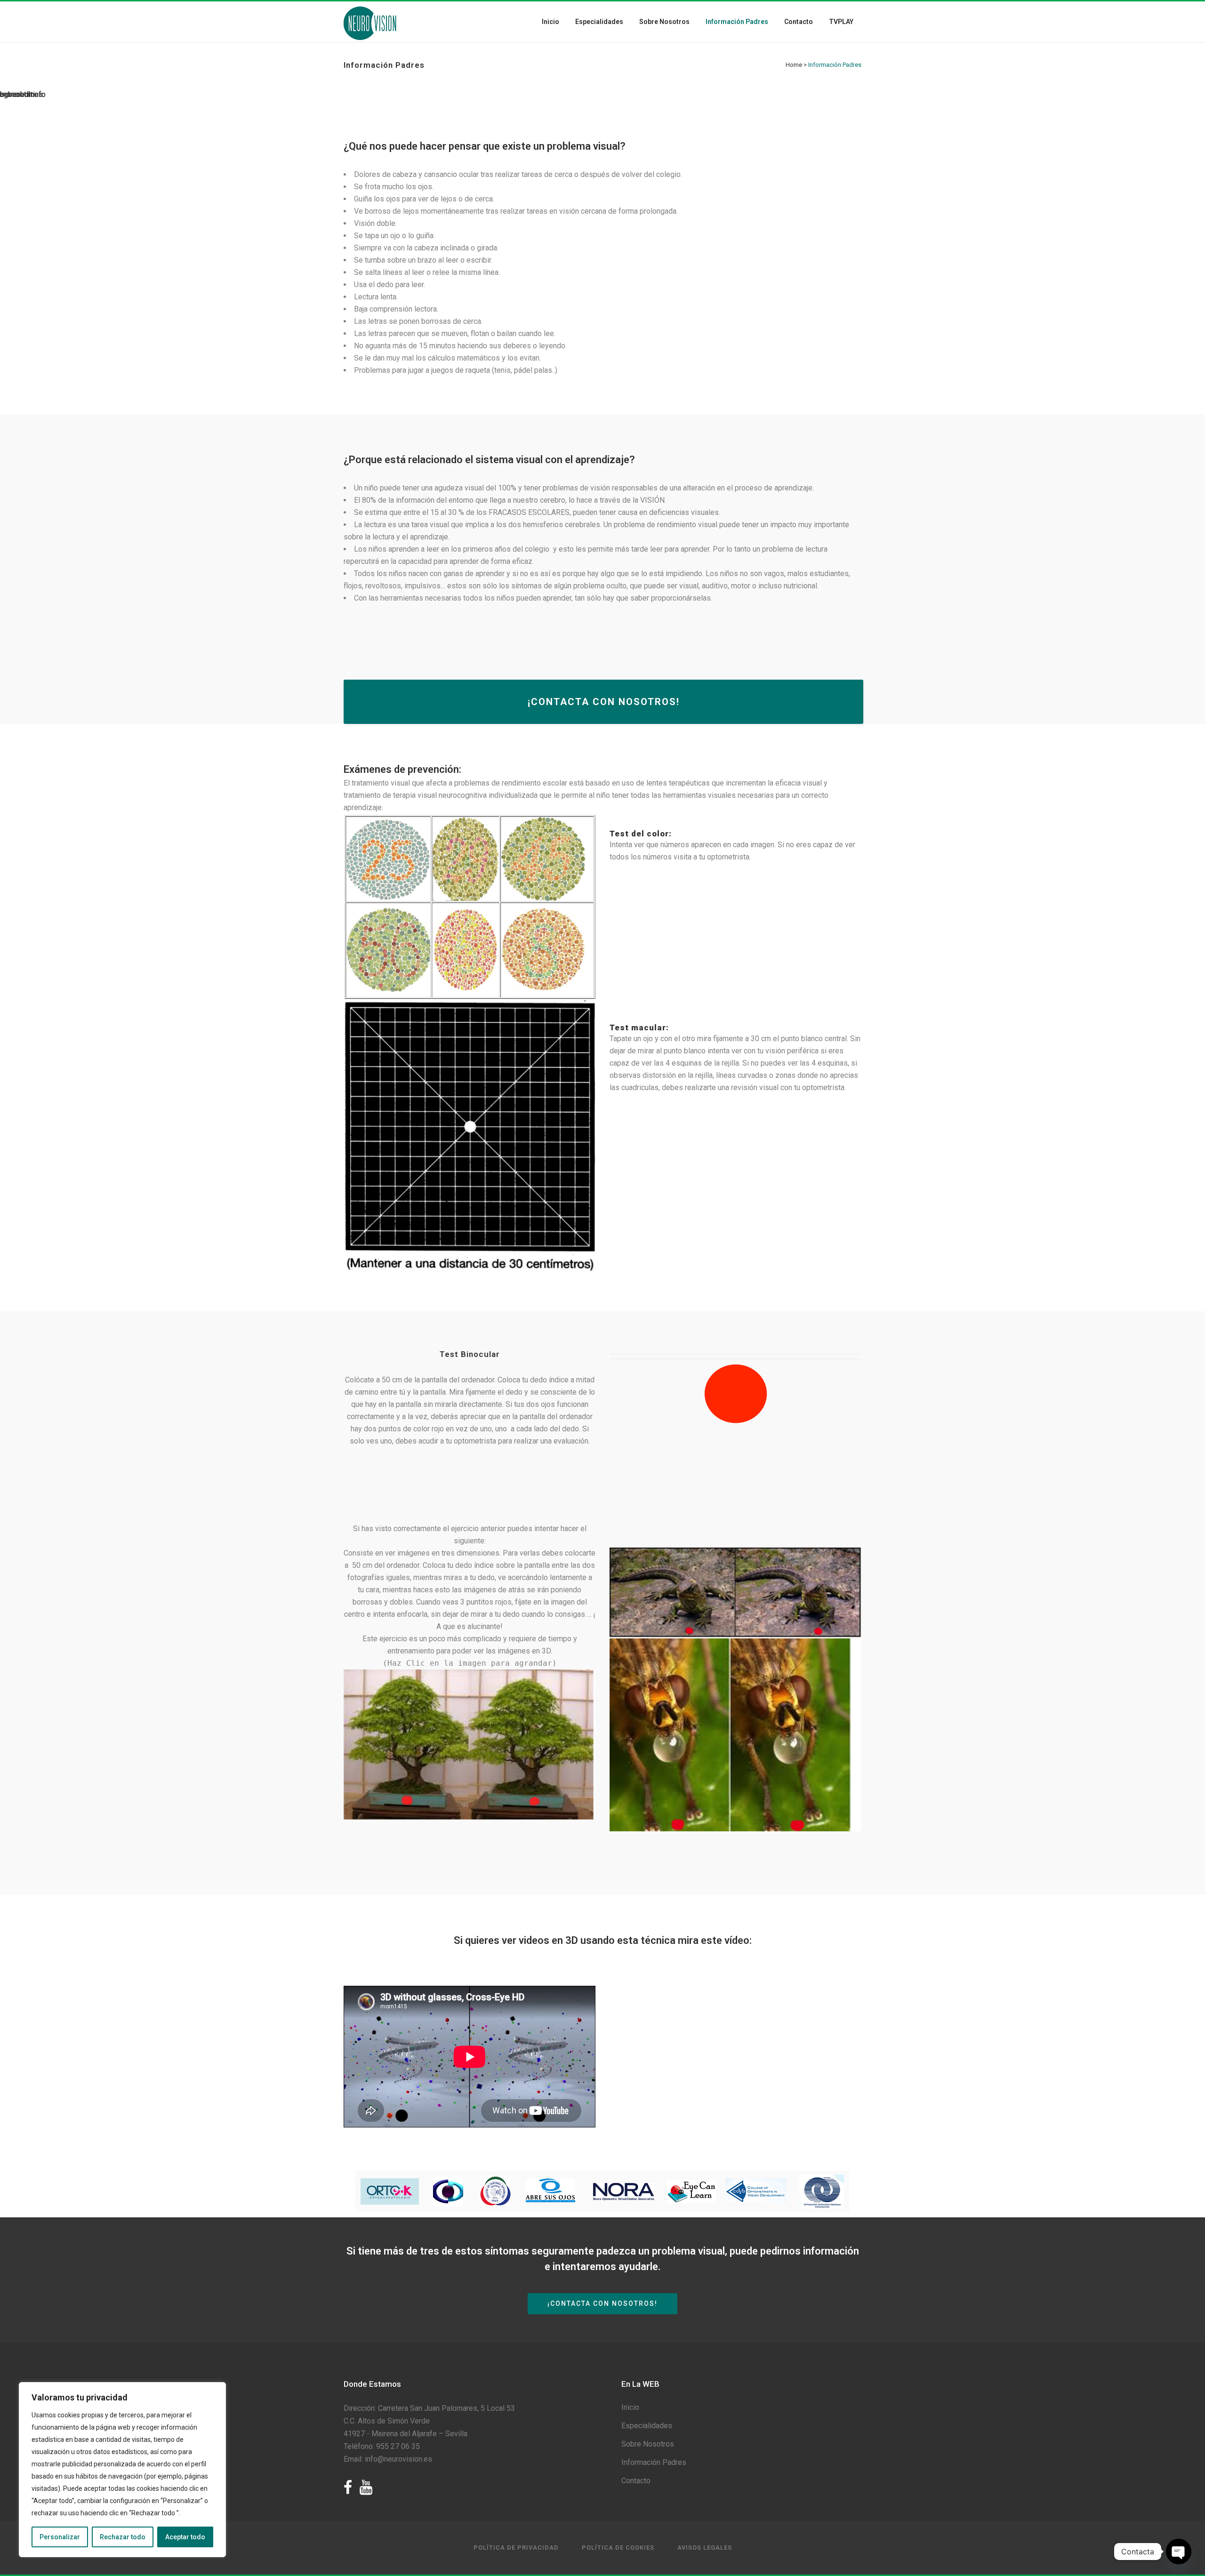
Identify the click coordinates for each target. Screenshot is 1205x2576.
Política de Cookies (618, 2548)
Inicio (630, 2407)
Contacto (636, 2481)
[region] (122, 2470)
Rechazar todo (123, 2537)
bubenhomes (21, 94)
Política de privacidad (516, 2548)
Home (794, 65)
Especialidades (647, 2426)
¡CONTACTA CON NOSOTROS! (604, 702)
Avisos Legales (705, 2548)
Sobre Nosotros (648, 2444)
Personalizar (60, 2537)
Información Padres (654, 2462)
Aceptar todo (185, 2537)
